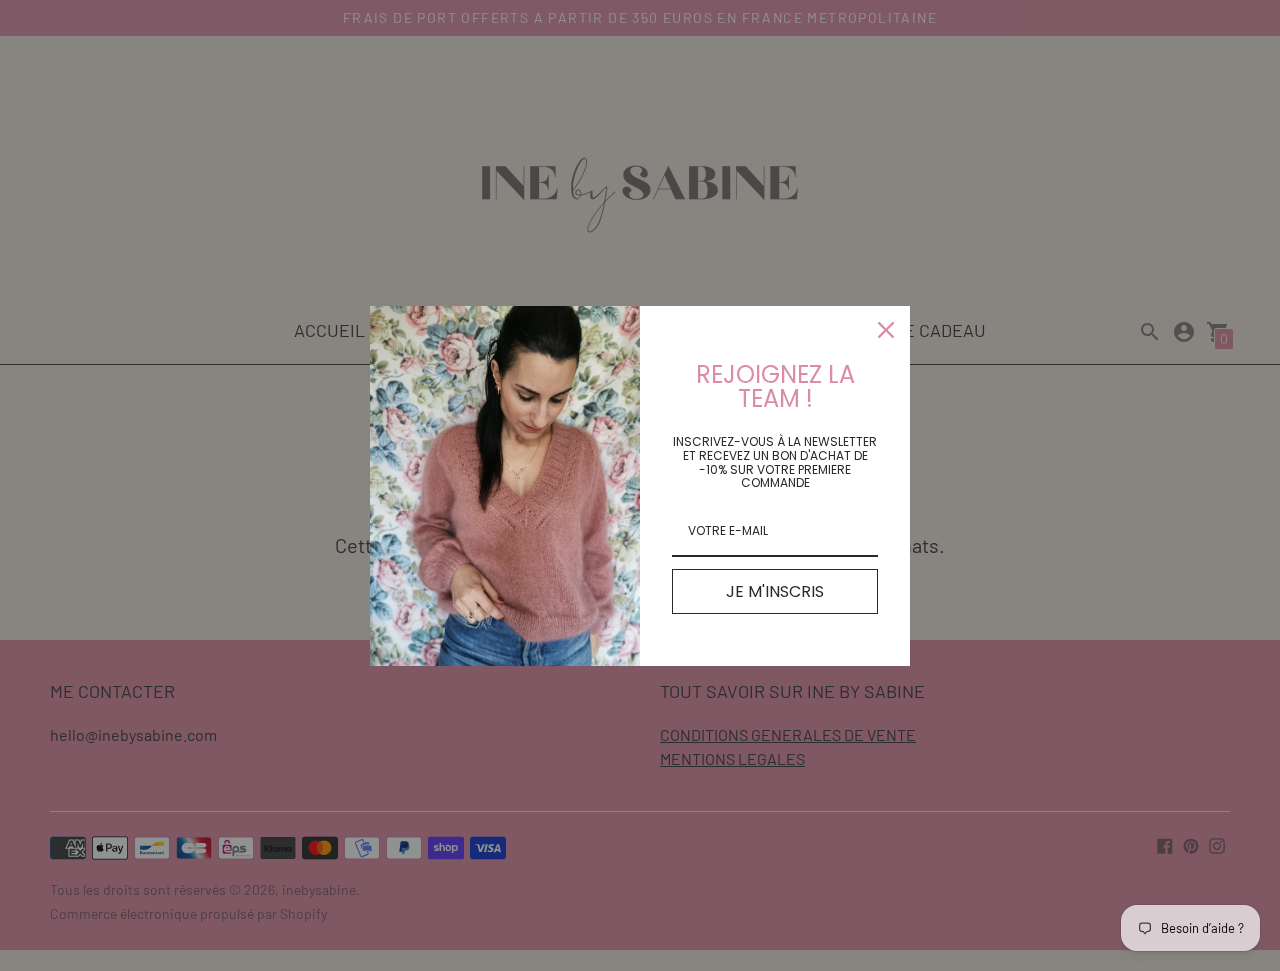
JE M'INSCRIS (775, 591)
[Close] (886, 330)
